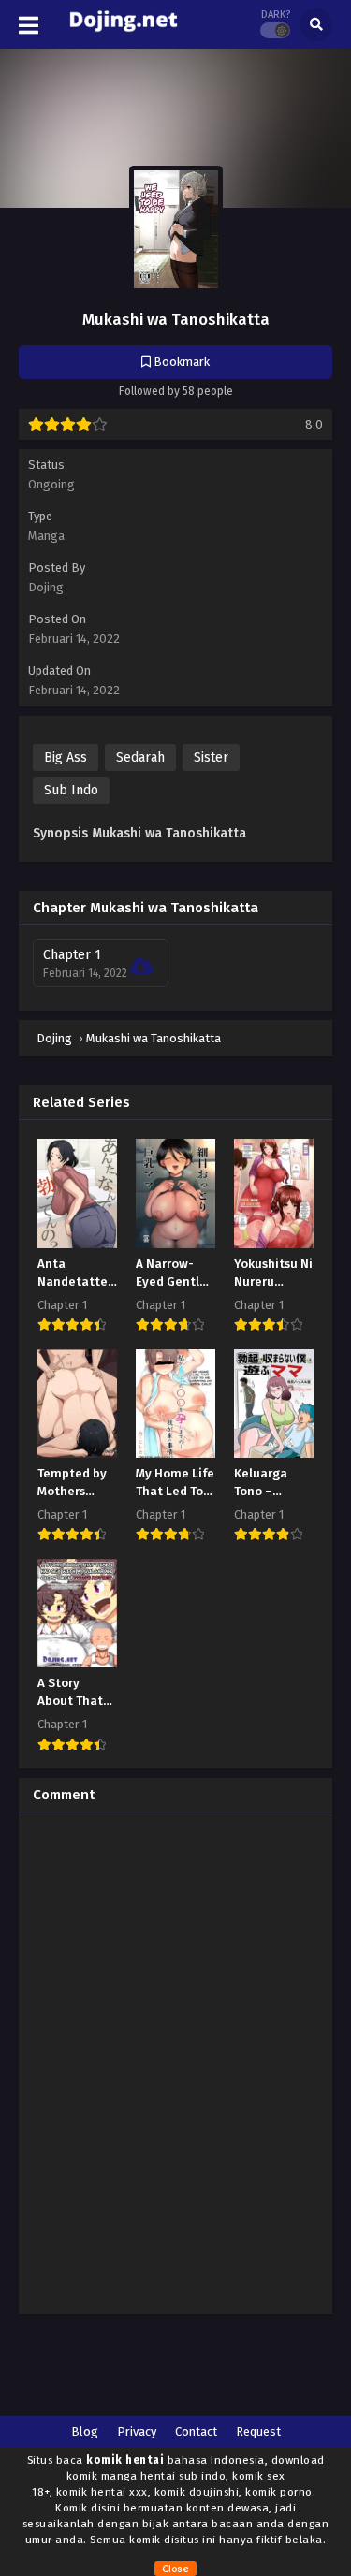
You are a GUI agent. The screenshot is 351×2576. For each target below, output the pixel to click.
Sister (211, 757)
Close (175, 2569)
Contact (196, 2431)
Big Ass (66, 757)
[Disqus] (175, 2060)
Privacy (137, 2431)
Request (258, 2431)
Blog (85, 2431)
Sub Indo (71, 790)
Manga (46, 536)
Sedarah (140, 757)
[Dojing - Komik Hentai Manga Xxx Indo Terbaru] (123, 36)
